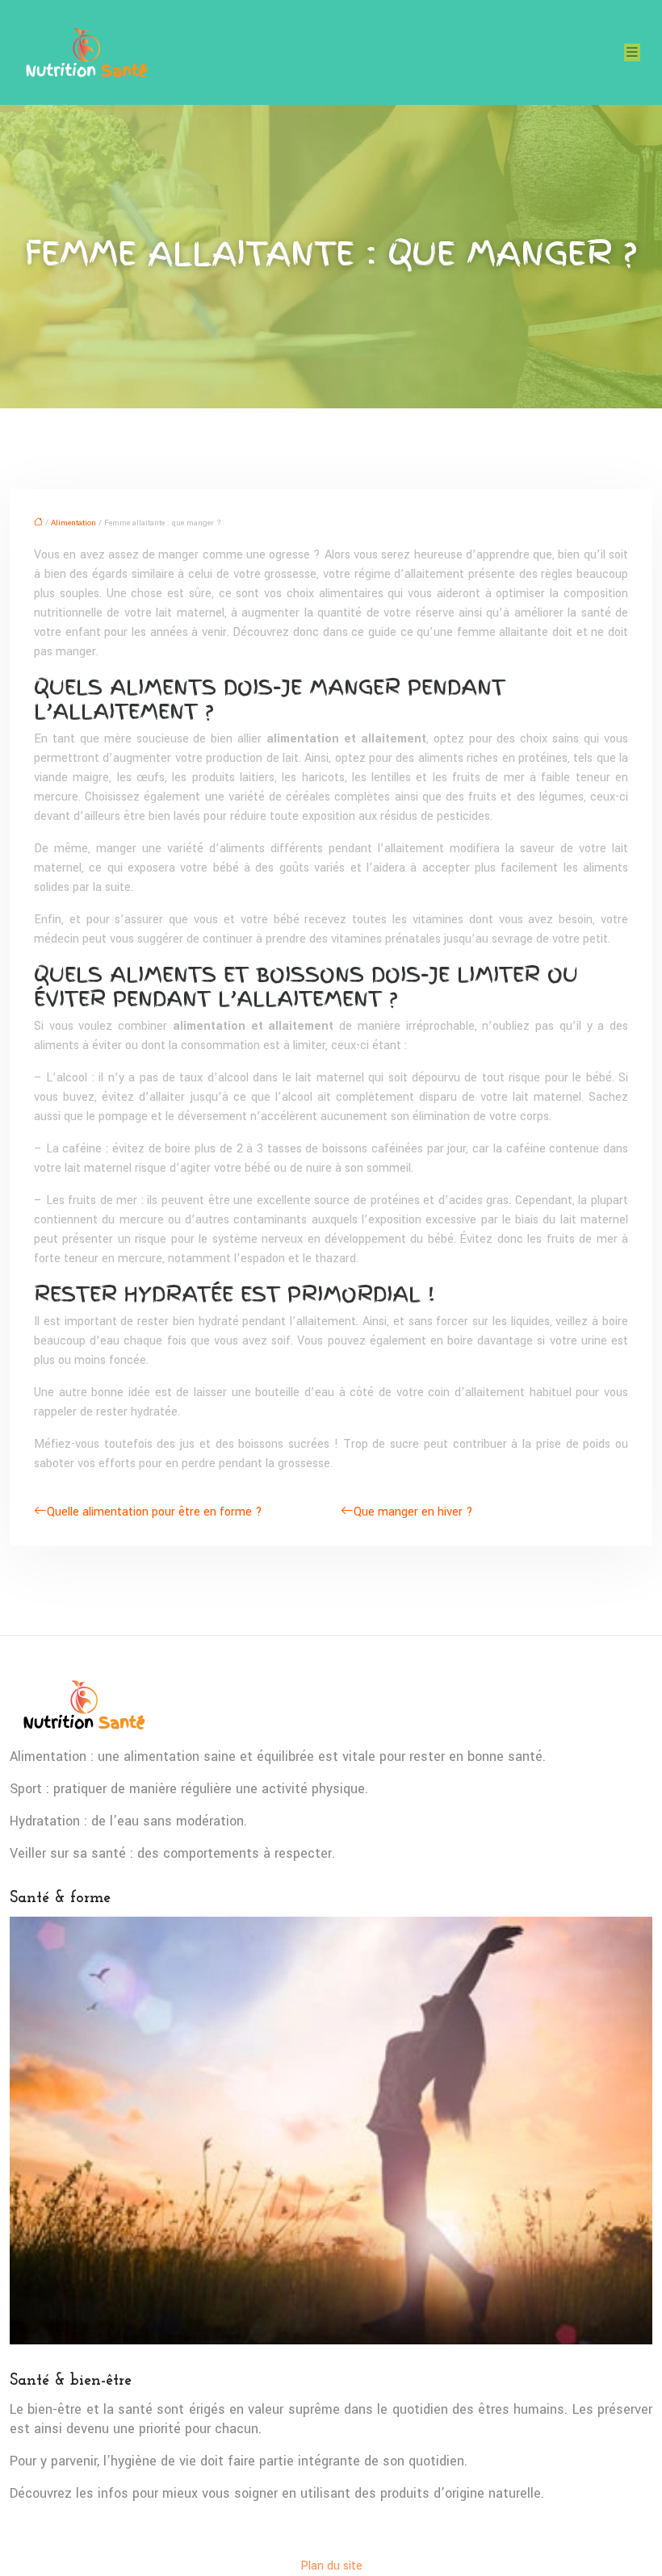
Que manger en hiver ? (413, 1512)
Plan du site (331, 2566)
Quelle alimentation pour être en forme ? (155, 1512)
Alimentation (73, 523)
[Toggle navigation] (632, 52)
